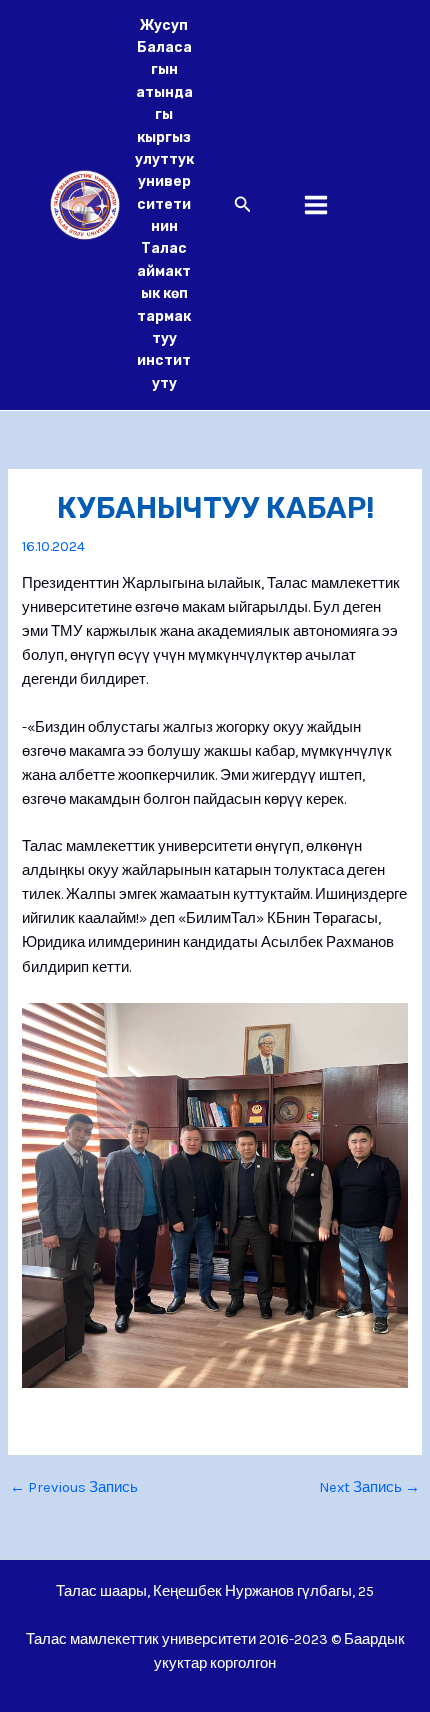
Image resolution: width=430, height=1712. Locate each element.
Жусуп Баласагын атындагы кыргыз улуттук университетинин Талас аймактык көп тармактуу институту (164, 204)
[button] (243, 205)
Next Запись (369, 1488)
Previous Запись (74, 1488)
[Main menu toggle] (316, 205)
